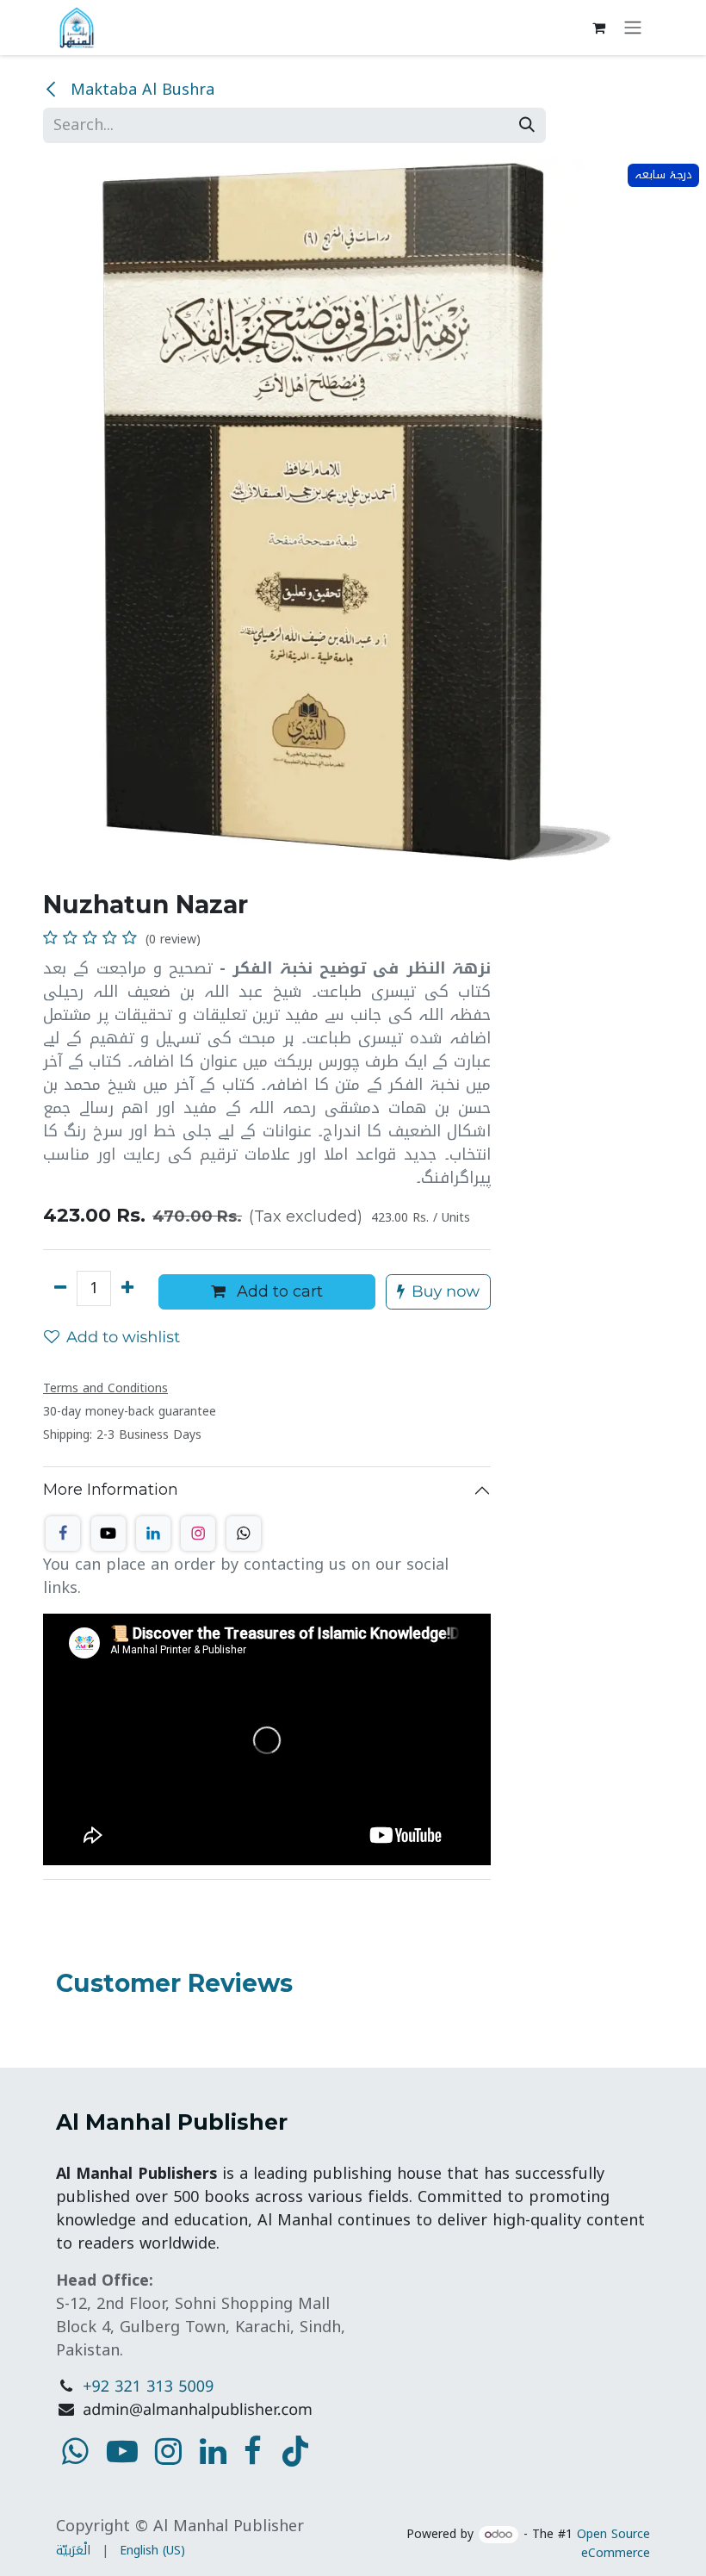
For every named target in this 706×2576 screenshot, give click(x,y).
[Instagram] (198, 1534)
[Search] (527, 125)
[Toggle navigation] (633, 28)
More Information (111, 1490)
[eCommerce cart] (598, 28)
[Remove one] (60, 1288)
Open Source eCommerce (613, 2544)
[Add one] (127, 1288)
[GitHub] (244, 1534)
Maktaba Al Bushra (140, 90)
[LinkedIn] (153, 1534)
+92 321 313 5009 (148, 2387)
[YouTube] (295, 2451)
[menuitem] (73, 2551)
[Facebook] (63, 1534)
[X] (108, 1534)
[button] (438, 1292)
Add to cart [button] (278, 1291)
